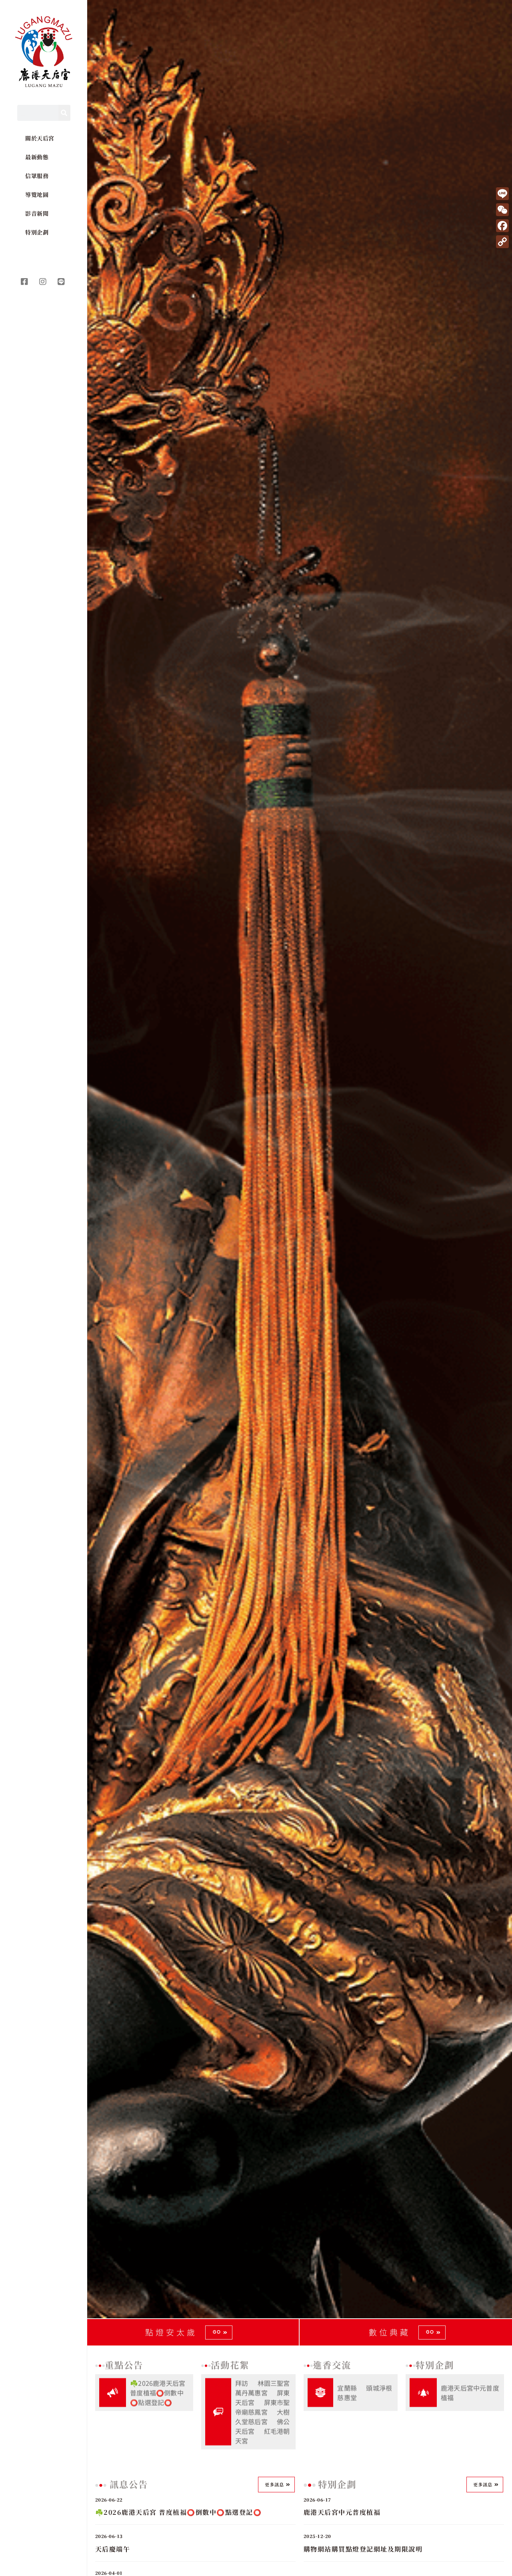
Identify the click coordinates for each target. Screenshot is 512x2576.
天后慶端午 (113, 2549)
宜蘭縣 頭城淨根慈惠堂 (365, 2391)
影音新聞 (37, 213)
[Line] (502, 194)
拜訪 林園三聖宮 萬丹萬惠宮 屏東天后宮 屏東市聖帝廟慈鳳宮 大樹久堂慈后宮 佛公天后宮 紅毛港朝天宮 (263, 2410)
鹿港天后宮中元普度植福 (470, 2391)
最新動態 (37, 157)
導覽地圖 (37, 194)
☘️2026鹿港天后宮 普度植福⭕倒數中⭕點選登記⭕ (158, 2391)
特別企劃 (37, 232)
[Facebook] (502, 226)
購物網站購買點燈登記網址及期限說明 (363, 2549)
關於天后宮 (40, 138)
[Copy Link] (502, 242)
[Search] (64, 113)
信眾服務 (37, 176)
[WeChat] (502, 210)
